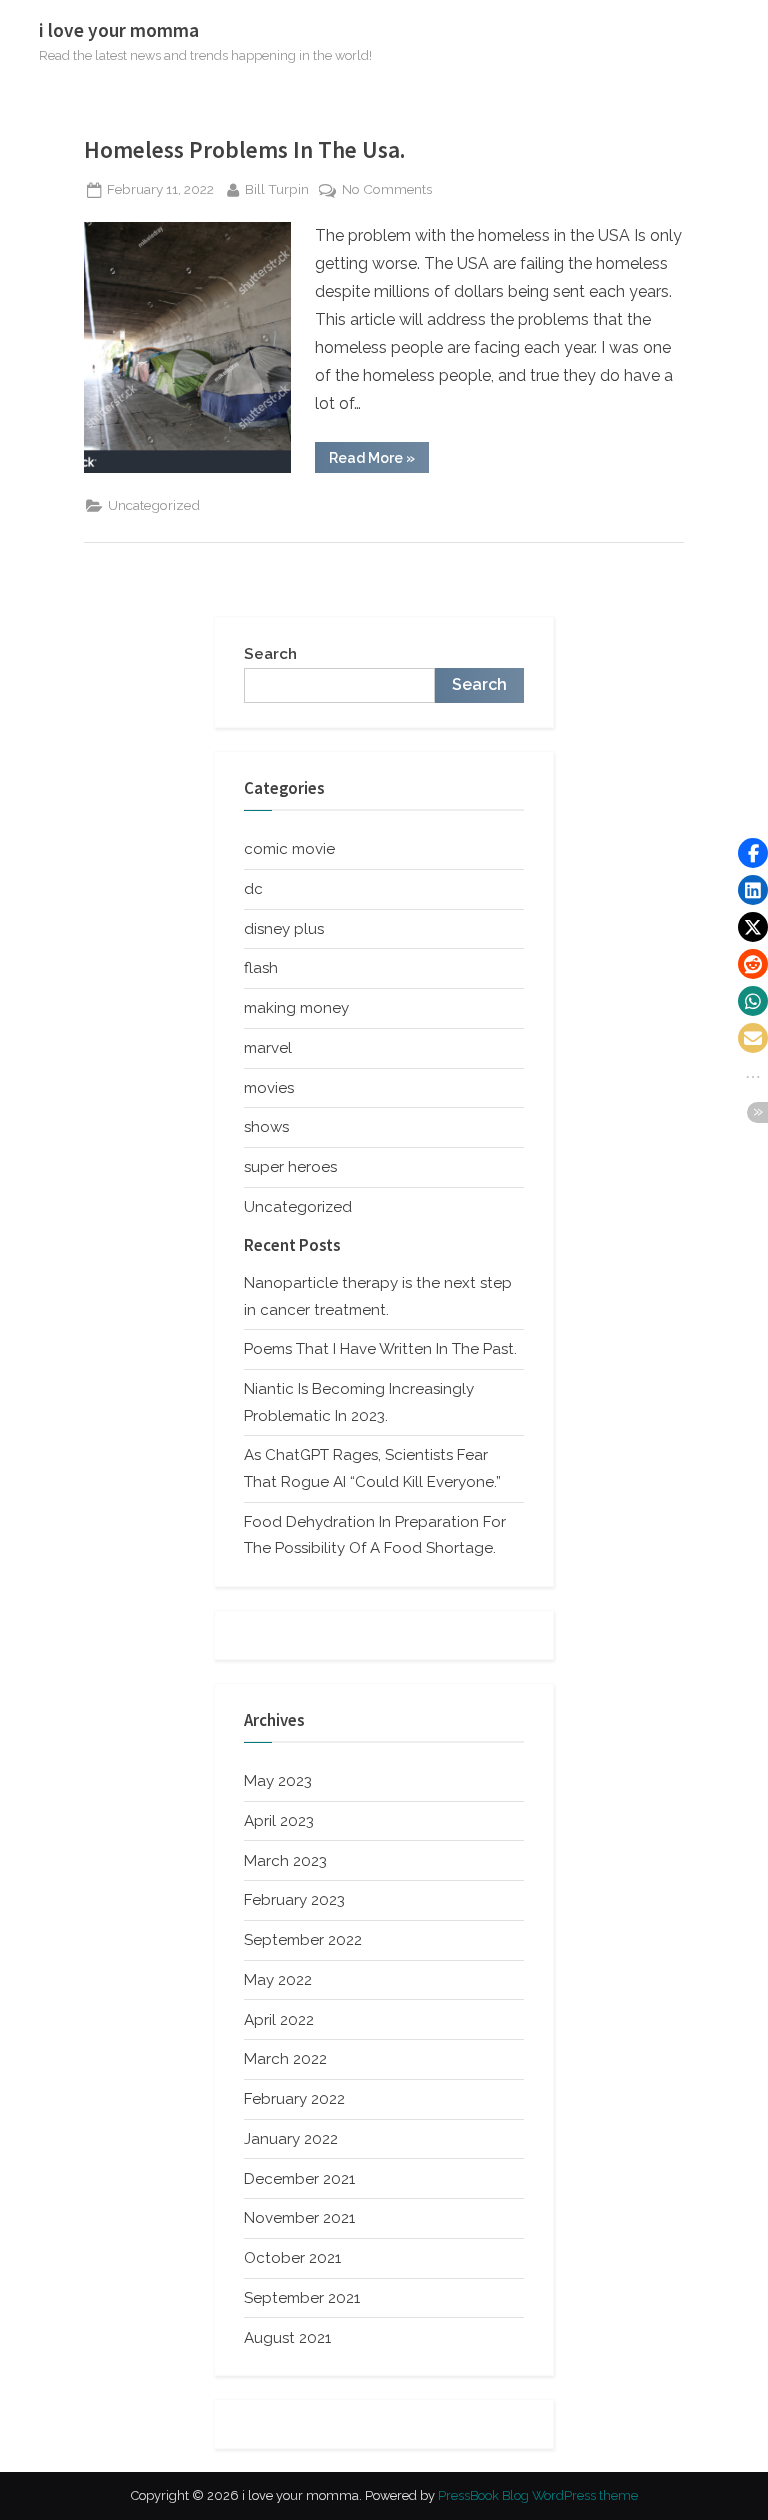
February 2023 (294, 1900)
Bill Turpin (277, 188)
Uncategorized (154, 505)
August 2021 (287, 2338)
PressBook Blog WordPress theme (538, 2495)
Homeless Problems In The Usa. (244, 149)
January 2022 (291, 2139)
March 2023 (285, 1861)
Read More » (379, 461)
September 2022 (303, 1940)
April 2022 (279, 2020)
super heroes (290, 1167)
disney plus (284, 929)
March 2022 (285, 2059)
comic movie (289, 849)
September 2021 (302, 2298)
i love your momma (119, 30)
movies (269, 1088)
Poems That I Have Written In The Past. (380, 1349)
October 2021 (292, 2258)
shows (266, 1127)
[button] (753, 853)
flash (261, 968)
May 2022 (278, 1980)
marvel (268, 1048)
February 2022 (294, 2099)
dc (253, 889)
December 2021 (299, 2179)
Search (270, 654)
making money (296, 1008)
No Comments (387, 191)
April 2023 (279, 1821)
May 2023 (278, 1781)
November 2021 (299, 2218)
